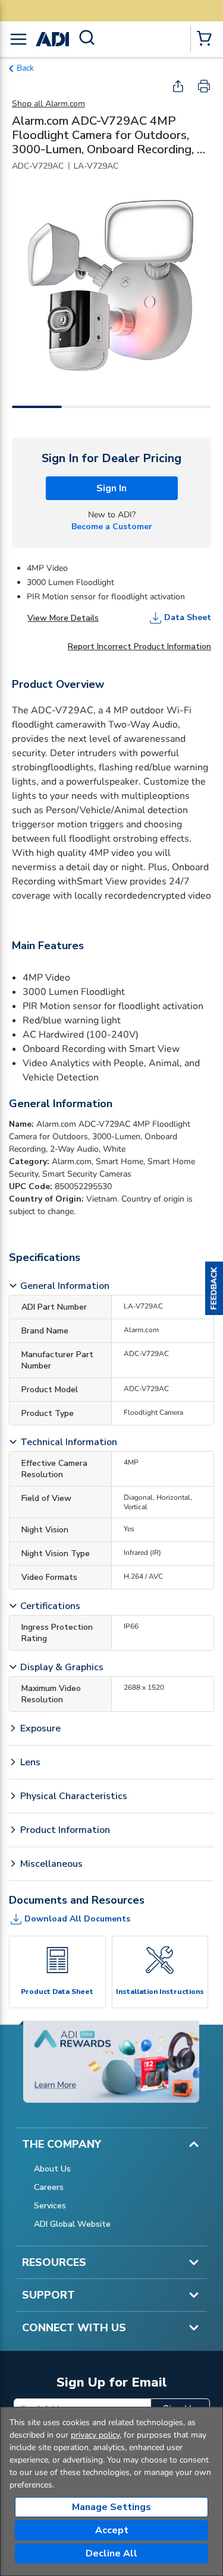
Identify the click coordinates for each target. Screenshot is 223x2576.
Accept (112, 2530)
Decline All (111, 2553)
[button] (214, 1288)
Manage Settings (111, 2507)
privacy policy (95, 2435)
